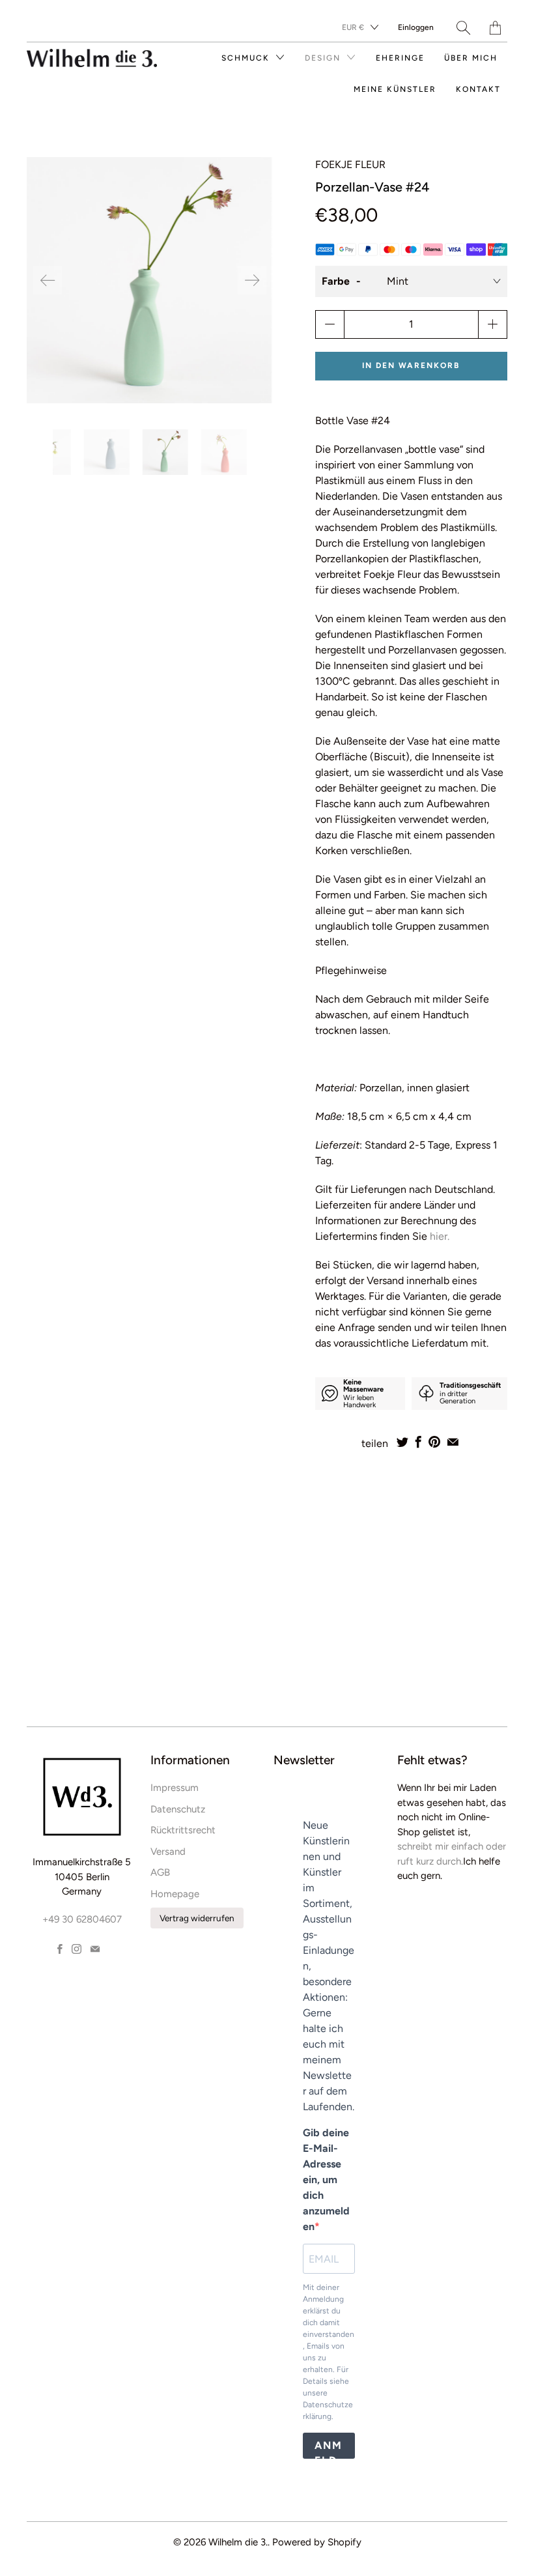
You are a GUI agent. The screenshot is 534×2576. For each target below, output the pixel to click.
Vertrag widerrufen (197, 1918)
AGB (160, 1872)
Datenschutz (178, 1809)
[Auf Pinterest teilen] (434, 1442)
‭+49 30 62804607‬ (82, 1919)
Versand (168, 1852)
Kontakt (478, 89)
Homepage (175, 1894)
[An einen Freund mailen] (453, 1442)
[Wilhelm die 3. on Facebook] (60, 1949)
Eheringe (400, 58)
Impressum (175, 1788)
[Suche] (463, 28)
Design (324, 58)
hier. (441, 1236)
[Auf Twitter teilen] (402, 1442)
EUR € (353, 27)
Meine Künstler (395, 89)
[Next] (252, 280)
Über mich (471, 58)
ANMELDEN (329, 2449)
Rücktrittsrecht (183, 1830)
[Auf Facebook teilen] (418, 1442)
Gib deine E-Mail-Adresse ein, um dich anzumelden (326, 2180)
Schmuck (247, 58)
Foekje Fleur (350, 165)
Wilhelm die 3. (238, 2542)
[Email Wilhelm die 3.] (95, 1949)
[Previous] (48, 280)
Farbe (336, 281)
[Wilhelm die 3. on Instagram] (77, 1949)
